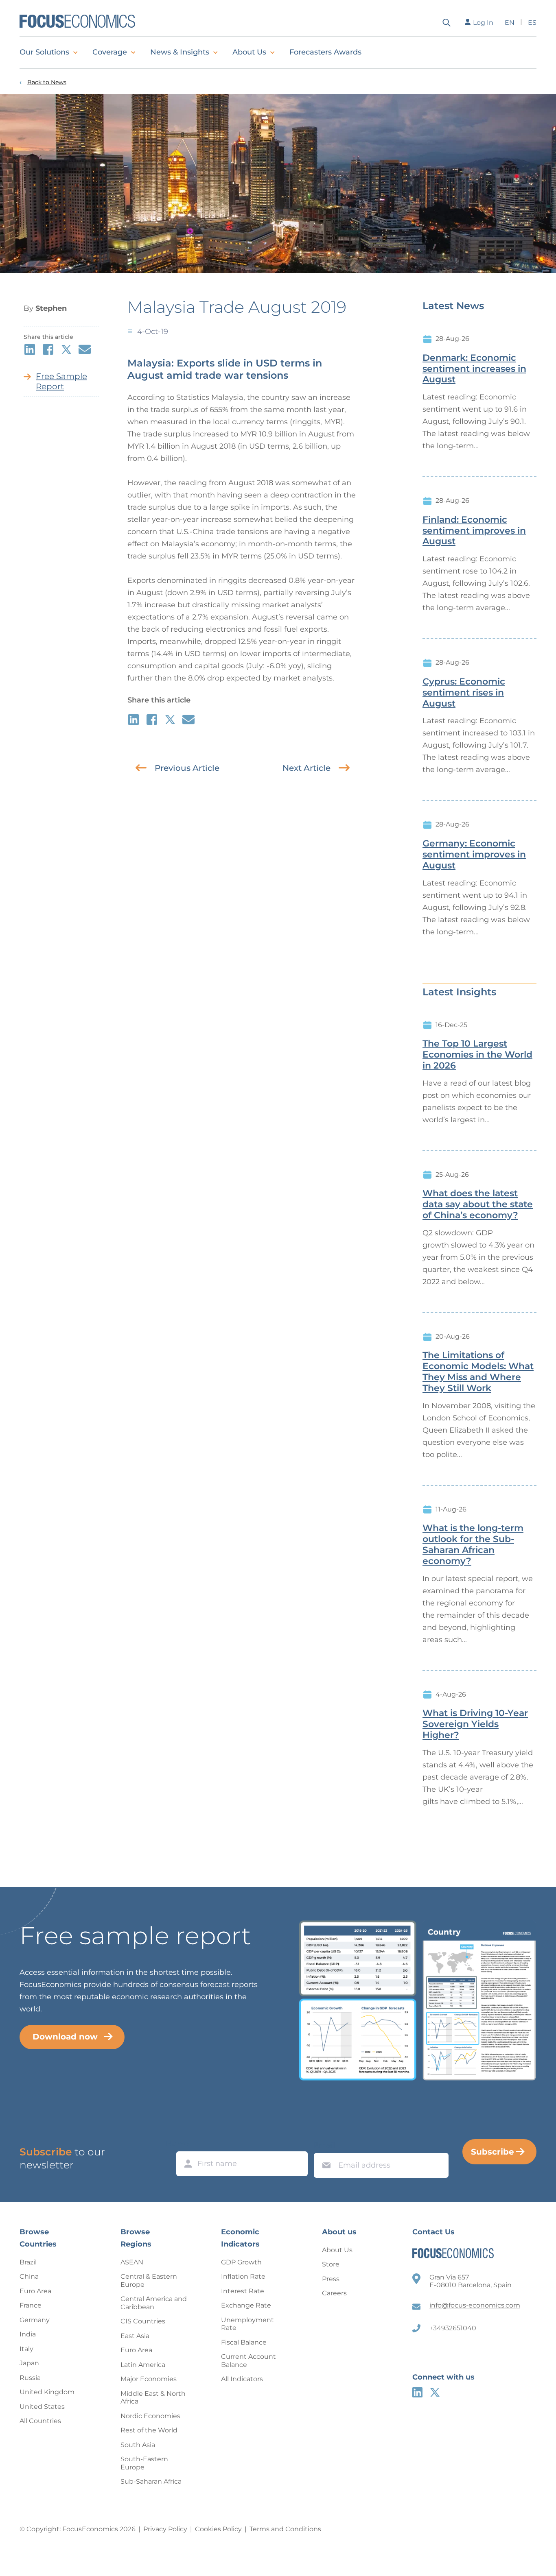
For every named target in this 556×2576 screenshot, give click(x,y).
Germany (35, 2320)
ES (532, 23)
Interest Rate (243, 2291)
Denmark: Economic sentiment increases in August (474, 369)
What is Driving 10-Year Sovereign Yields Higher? (475, 1724)
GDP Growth (241, 2262)
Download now (65, 2037)
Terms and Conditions (285, 2529)
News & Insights (180, 52)
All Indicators (242, 2379)
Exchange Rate (246, 2305)
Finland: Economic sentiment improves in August (474, 531)
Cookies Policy (218, 2529)
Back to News (47, 82)
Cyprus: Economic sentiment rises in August (464, 693)
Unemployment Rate (247, 2324)
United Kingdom (47, 2392)
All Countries (40, 2421)
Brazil (28, 2262)
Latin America (143, 2365)
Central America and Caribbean (154, 2303)
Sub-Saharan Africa (151, 2481)
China (29, 2276)
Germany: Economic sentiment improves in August (474, 855)
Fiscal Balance (244, 2342)
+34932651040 (453, 2328)
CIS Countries (143, 2321)
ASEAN (132, 2262)
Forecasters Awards (325, 52)
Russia (30, 2378)
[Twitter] (435, 2392)
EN (510, 23)
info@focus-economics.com (475, 2305)
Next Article (306, 768)
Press (331, 2279)
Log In (483, 23)
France (31, 2305)
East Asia (135, 2336)
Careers (334, 2293)
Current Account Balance (248, 2361)
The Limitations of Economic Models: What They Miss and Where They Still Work (478, 1372)
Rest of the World (149, 2430)
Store (331, 2264)
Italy (26, 2349)
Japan (29, 2363)
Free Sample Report (61, 381)
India (28, 2334)
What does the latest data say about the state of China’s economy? (478, 1204)
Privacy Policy (165, 2529)
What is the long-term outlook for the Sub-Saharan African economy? (473, 1544)
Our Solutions (44, 52)
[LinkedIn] (417, 2392)
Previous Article (187, 768)
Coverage (110, 52)
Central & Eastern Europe (149, 2280)
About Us (249, 52)
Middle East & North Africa (153, 2398)
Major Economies (149, 2379)
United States (42, 2407)
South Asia (138, 2445)
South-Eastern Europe (144, 2463)
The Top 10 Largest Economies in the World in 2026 (477, 1055)
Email (324, 2145)
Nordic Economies (150, 2416)
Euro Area (35, 2291)
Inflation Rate (243, 2276)
